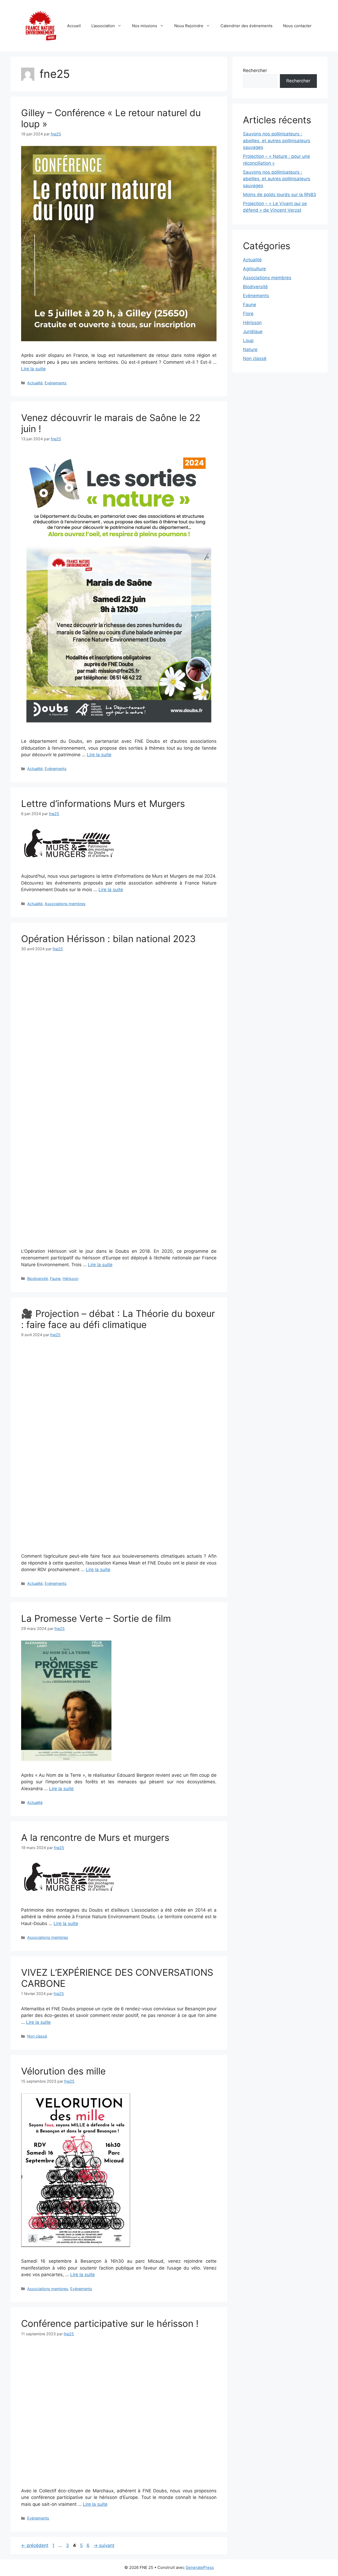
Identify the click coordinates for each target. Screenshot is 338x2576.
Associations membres (65, 904)
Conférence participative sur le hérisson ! (110, 2323)
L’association (103, 26)
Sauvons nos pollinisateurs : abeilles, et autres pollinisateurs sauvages (277, 141)
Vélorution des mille (63, 2071)
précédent (35, 2545)
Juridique (253, 332)
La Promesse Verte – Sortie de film (96, 1618)
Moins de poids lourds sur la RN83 (280, 195)
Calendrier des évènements (247, 26)
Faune (55, 1278)
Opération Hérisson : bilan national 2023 (108, 939)
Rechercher (255, 70)
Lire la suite (33, 369)
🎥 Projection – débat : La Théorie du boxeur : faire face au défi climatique (118, 1319)
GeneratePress (200, 2567)
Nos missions (145, 26)
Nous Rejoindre (189, 26)
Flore (248, 314)
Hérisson (71, 1278)
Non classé (37, 2036)
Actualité (35, 383)
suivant (104, 2545)
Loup (248, 341)
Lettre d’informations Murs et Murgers (103, 803)
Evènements (56, 383)
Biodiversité (37, 1278)
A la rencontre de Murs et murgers (95, 1837)
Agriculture (254, 269)
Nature (250, 349)
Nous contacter (297, 26)
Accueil (74, 26)
